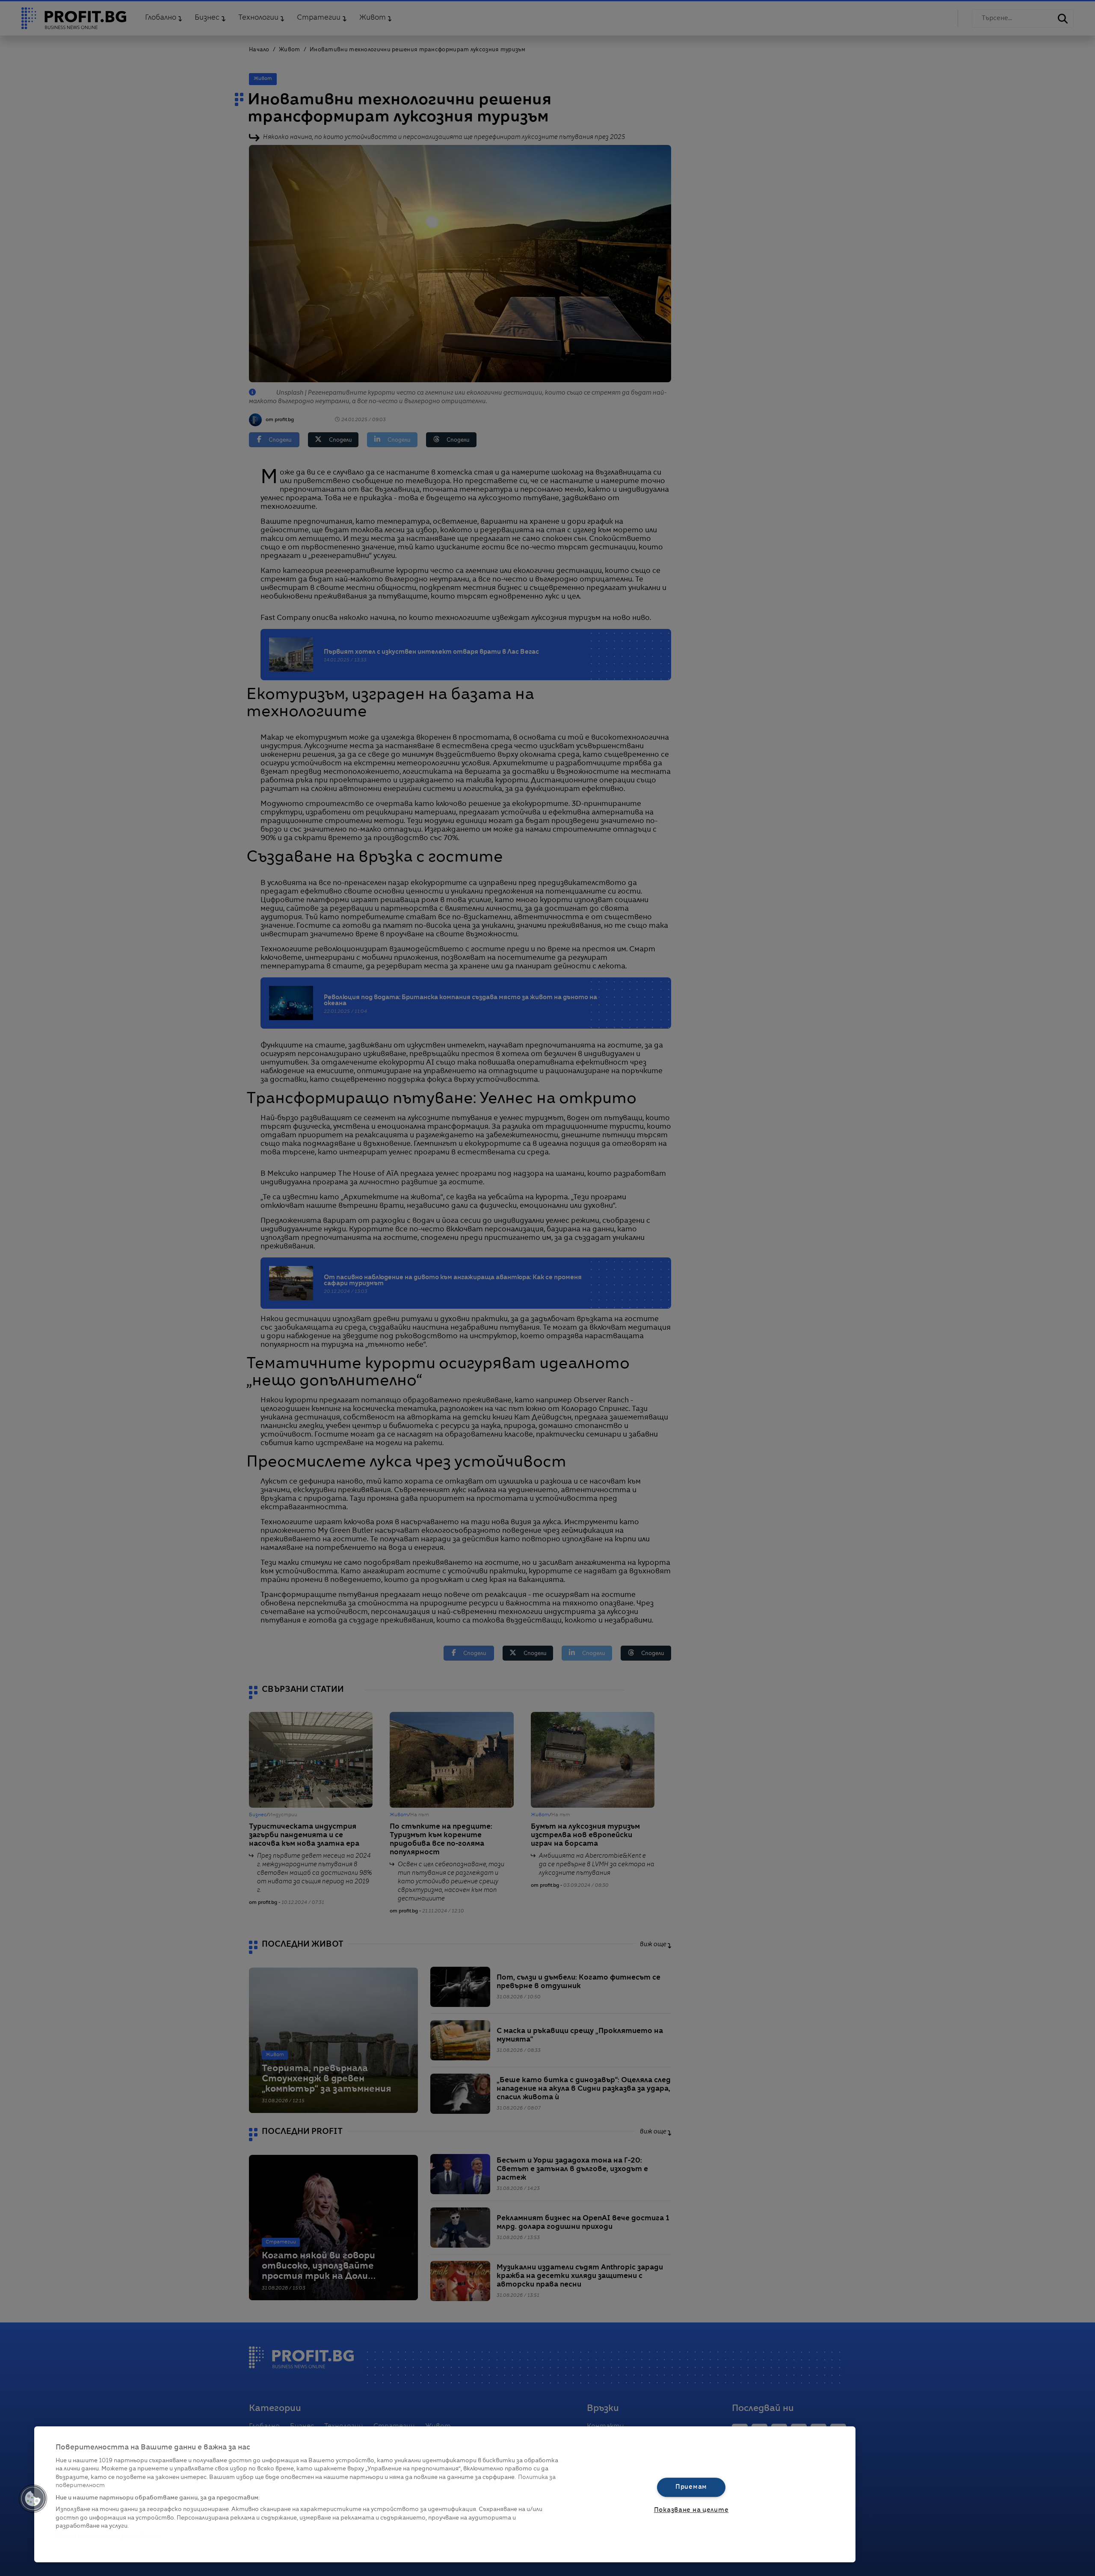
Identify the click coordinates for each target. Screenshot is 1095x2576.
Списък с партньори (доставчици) (108, 2536)
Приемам (691, 2487)
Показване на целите (691, 2510)
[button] (33, 2499)
